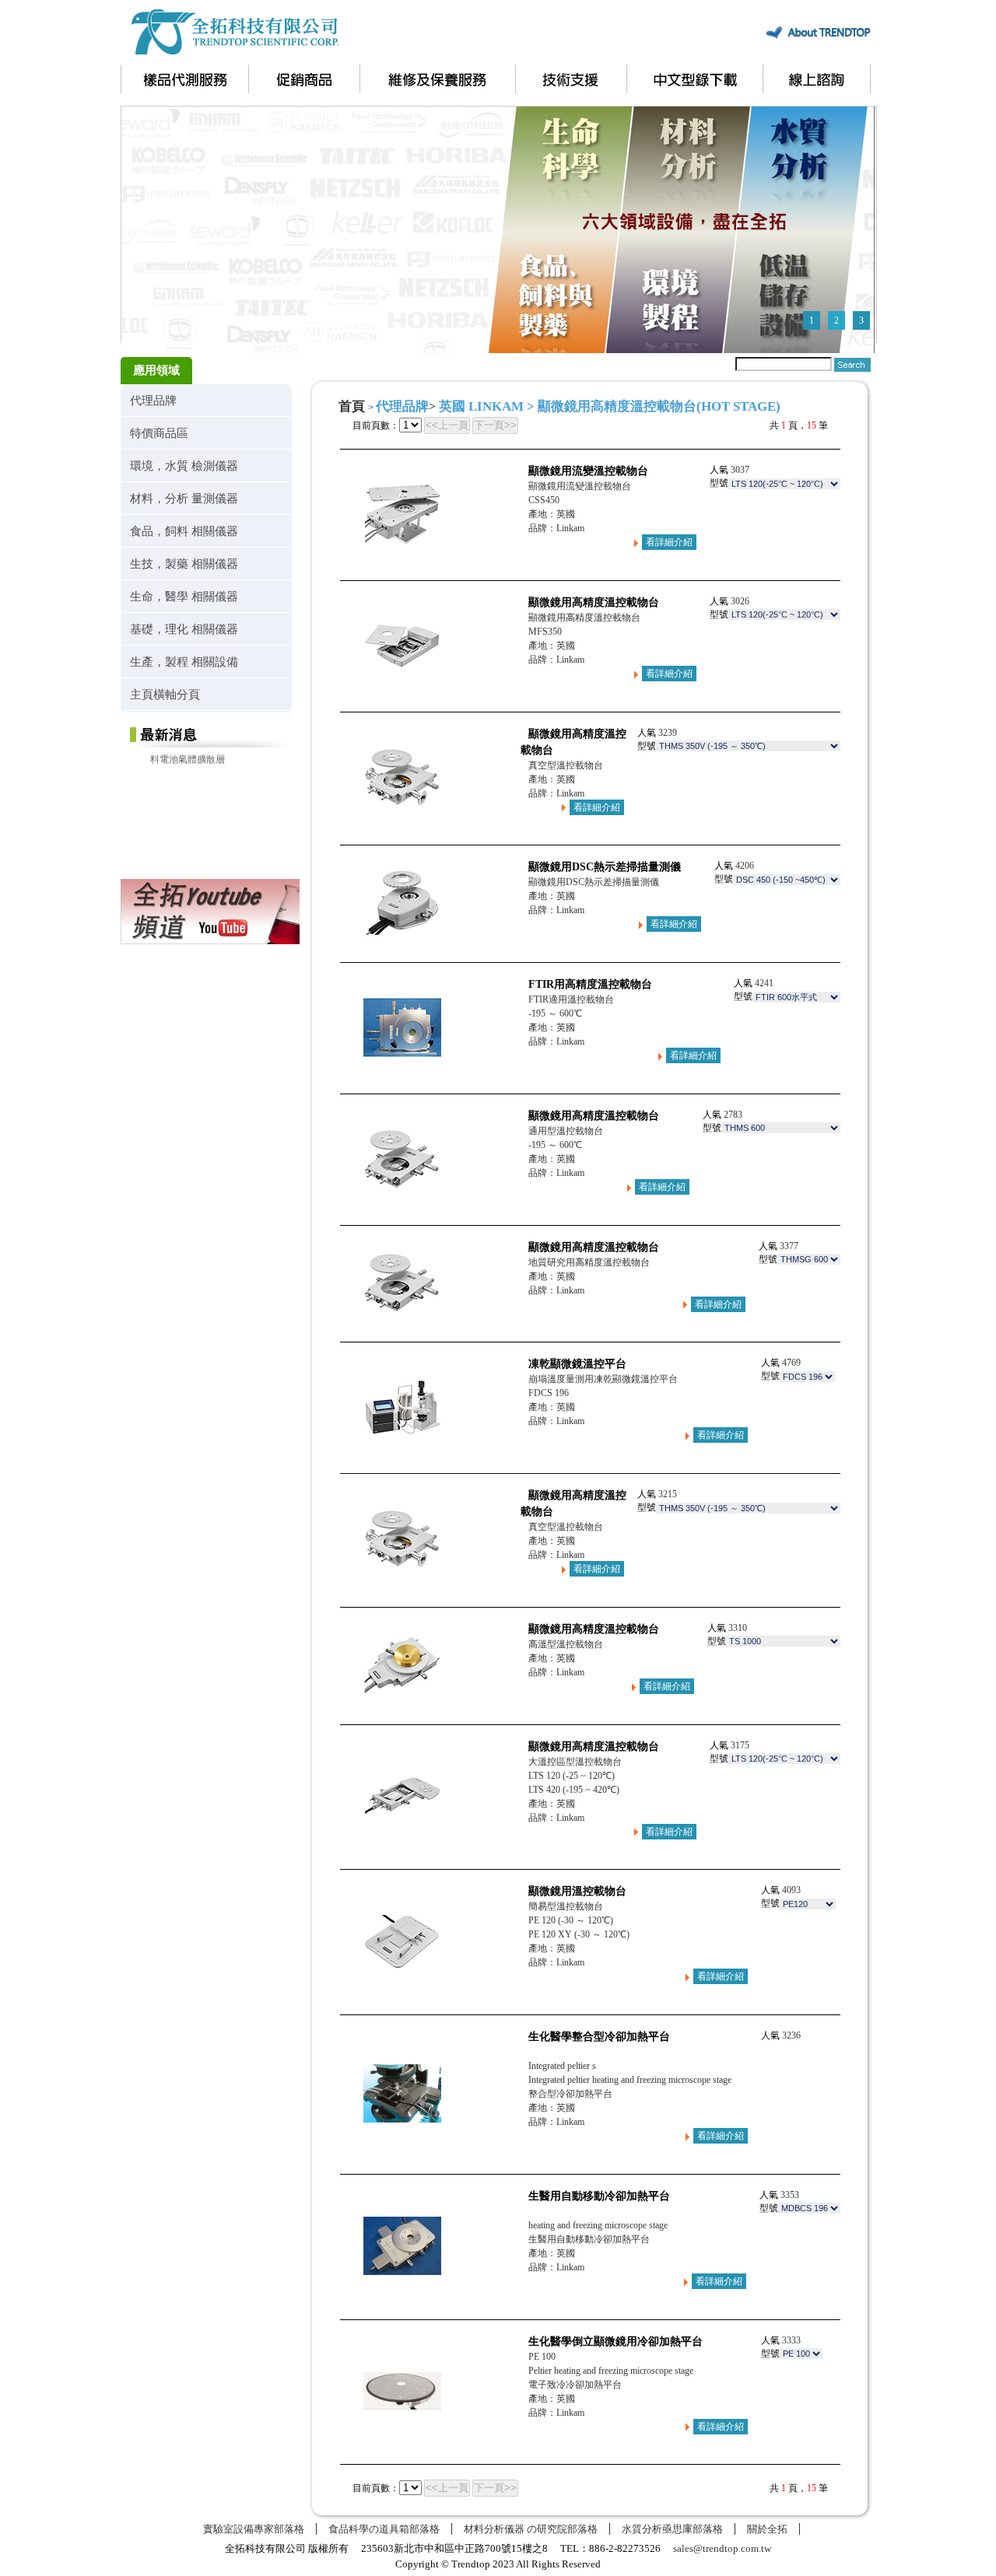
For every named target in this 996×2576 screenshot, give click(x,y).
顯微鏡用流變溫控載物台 (588, 471)
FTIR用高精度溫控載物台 (590, 984)
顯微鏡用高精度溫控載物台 (594, 602)
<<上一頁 (447, 425)
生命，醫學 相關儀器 (184, 596)
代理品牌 (153, 400)
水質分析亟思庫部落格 (672, 2529)
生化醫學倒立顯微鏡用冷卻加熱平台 (615, 2341)
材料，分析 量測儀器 (184, 498)
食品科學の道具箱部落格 (384, 2529)
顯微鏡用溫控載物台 (577, 1891)
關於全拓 (767, 2529)
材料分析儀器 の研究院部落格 (531, 2529)
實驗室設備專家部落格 (254, 2529)
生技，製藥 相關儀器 (184, 563)
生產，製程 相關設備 (184, 661)
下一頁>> (495, 425)
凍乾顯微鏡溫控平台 (577, 1364)
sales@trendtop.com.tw (722, 2548)
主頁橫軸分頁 (165, 694)
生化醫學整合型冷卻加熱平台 (599, 2037)
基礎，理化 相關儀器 (184, 629)
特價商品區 (159, 433)
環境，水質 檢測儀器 (184, 465)
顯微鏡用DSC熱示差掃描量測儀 (605, 867)
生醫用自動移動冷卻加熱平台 (599, 2196)
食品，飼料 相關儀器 (184, 531)
